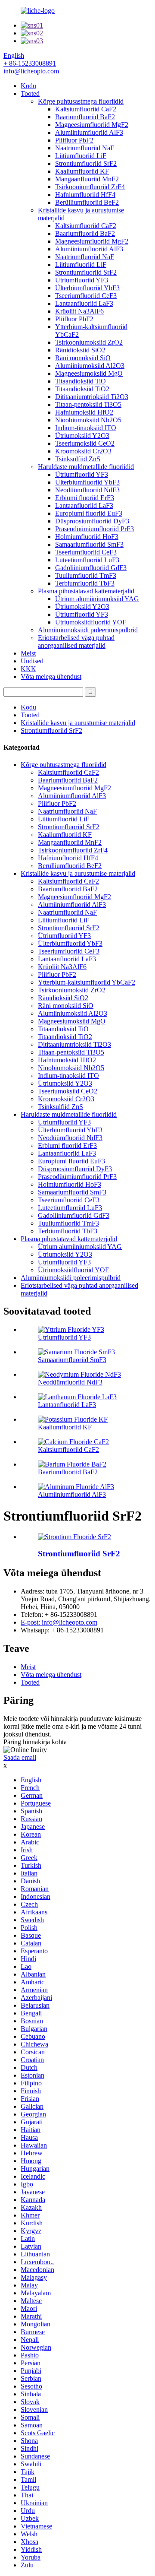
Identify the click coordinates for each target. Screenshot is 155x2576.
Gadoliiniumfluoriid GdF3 (91, 568)
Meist (28, 653)
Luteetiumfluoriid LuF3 (87, 560)
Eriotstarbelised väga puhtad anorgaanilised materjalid (76, 642)
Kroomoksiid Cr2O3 (83, 451)
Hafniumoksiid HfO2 (84, 412)
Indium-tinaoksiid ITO (86, 428)
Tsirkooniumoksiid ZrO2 (89, 342)
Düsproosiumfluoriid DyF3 (92, 521)
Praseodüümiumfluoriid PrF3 (95, 529)
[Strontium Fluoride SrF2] (74, 1537)
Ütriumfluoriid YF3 (82, 280)
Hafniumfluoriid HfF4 (85, 195)
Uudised (32, 661)
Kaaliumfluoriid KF (82, 171)
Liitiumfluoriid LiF (81, 156)
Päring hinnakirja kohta (35, 1742)
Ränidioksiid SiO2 (80, 350)
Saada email (20, 1757)
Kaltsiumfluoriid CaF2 (86, 109)
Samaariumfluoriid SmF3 (89, 544)
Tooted (30, 93)
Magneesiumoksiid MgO (89, 373)
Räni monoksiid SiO (83, 358)
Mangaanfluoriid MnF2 (87, 179)
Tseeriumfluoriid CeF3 (86, 296)
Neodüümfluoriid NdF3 (87, 490)
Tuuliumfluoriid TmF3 (86, 575)
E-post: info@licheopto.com (59, 1622)
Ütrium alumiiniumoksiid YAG (97, 599)
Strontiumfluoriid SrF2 (86, 163)
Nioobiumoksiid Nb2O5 (88, 420)
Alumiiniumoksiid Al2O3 (90, 366)
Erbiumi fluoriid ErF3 (85, 498)
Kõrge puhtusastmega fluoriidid (81, 101)
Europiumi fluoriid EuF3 (89, 513)
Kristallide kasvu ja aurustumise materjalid (78, 723)
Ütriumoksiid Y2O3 (82, 436)
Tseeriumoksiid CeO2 (85, 443)
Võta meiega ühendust (51, 676)
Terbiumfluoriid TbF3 (85, 583)
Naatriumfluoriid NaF (85, 148)
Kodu (28, 86)
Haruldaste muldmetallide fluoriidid (86, 467)
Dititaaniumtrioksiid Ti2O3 (92, 397)
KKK (28, 669)
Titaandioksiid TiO (81, 381)
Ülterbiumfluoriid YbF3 (87, 288)
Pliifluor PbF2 (74, 140)
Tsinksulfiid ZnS (78, 459)
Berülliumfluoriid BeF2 (87, 202)
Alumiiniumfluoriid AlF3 (89, 132)
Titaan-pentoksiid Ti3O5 (88, 404)
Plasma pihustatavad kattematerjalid (86, 591)
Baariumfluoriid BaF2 (85, 117)
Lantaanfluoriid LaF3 (84, 303)
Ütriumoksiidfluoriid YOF (91, 622)
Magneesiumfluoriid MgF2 (92, 125)
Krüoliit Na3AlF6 (79, 311)
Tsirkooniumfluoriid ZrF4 (90, 187)
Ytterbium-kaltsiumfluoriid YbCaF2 (87, 982)
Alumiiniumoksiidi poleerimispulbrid (88, 630)
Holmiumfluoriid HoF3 (87, 537)
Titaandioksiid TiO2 (82, 389)
